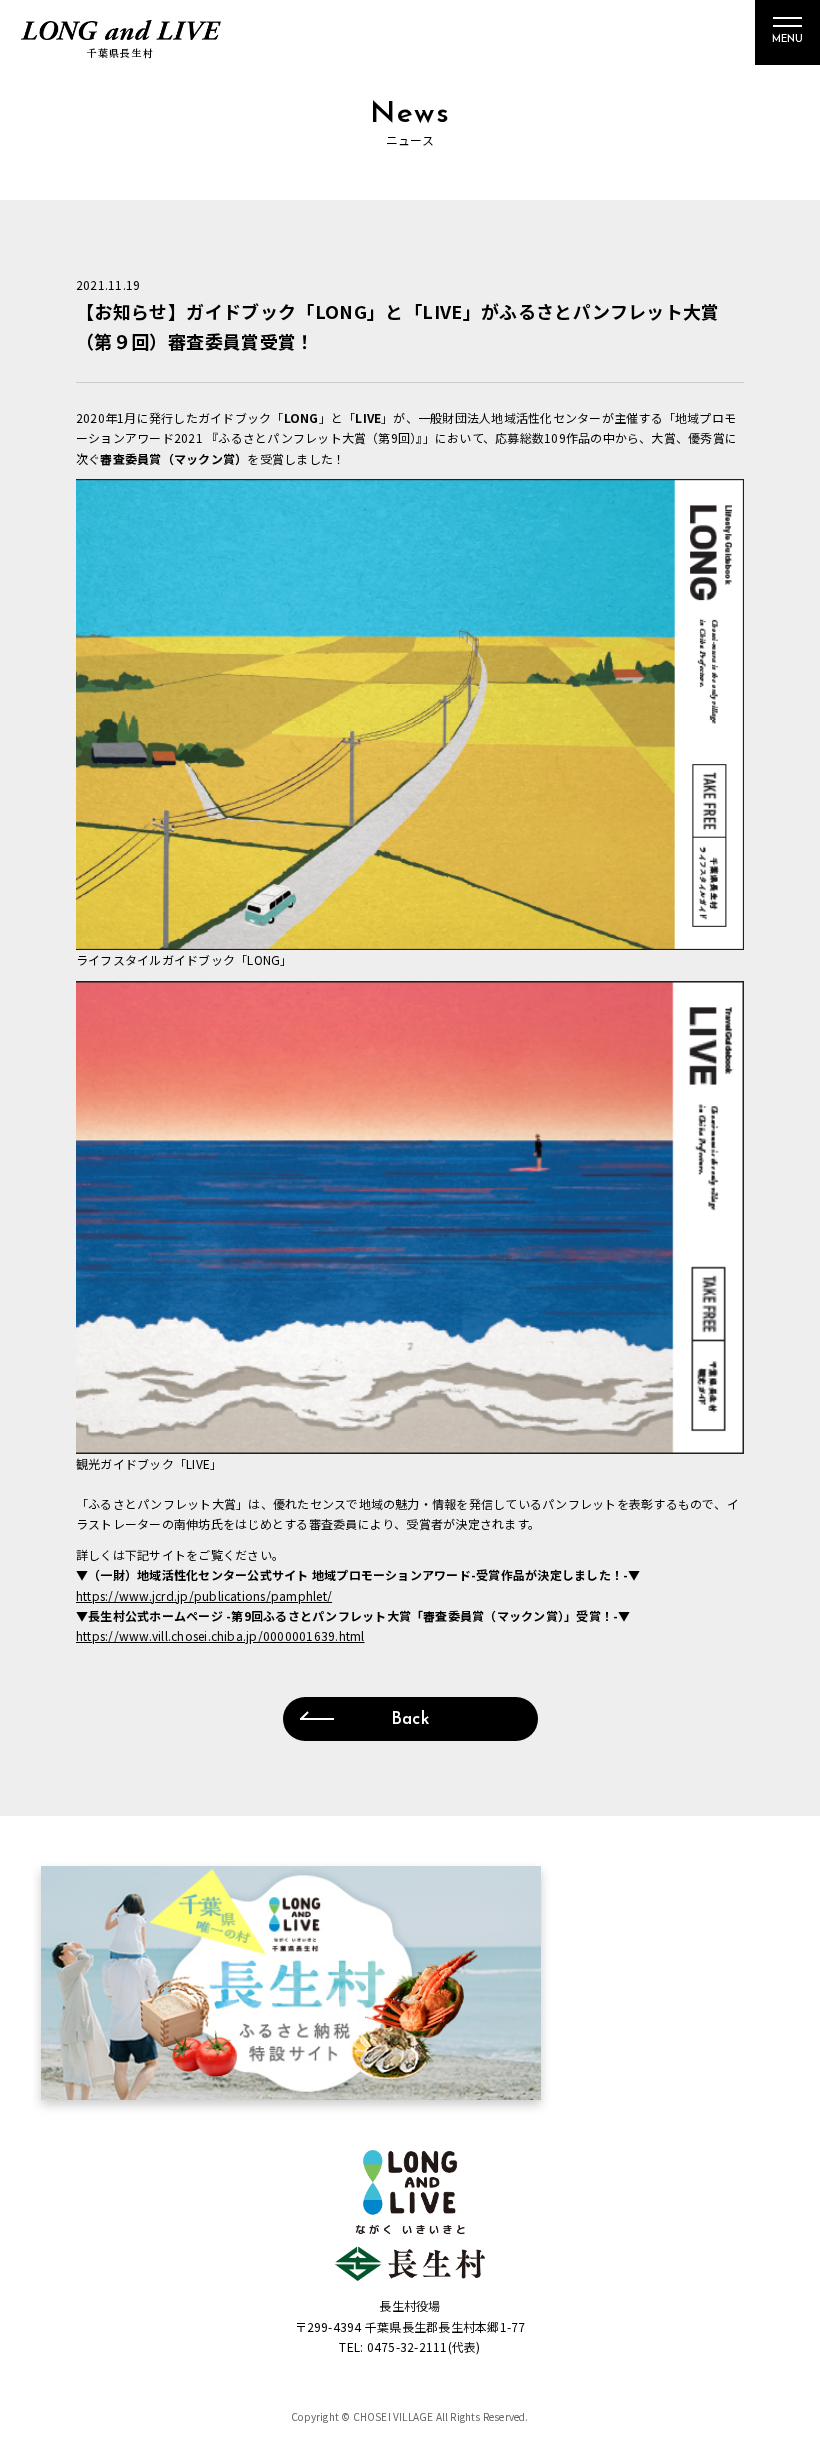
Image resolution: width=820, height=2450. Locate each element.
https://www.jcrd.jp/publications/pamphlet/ (204, 1595)
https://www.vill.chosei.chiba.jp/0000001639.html (220, 1635)
